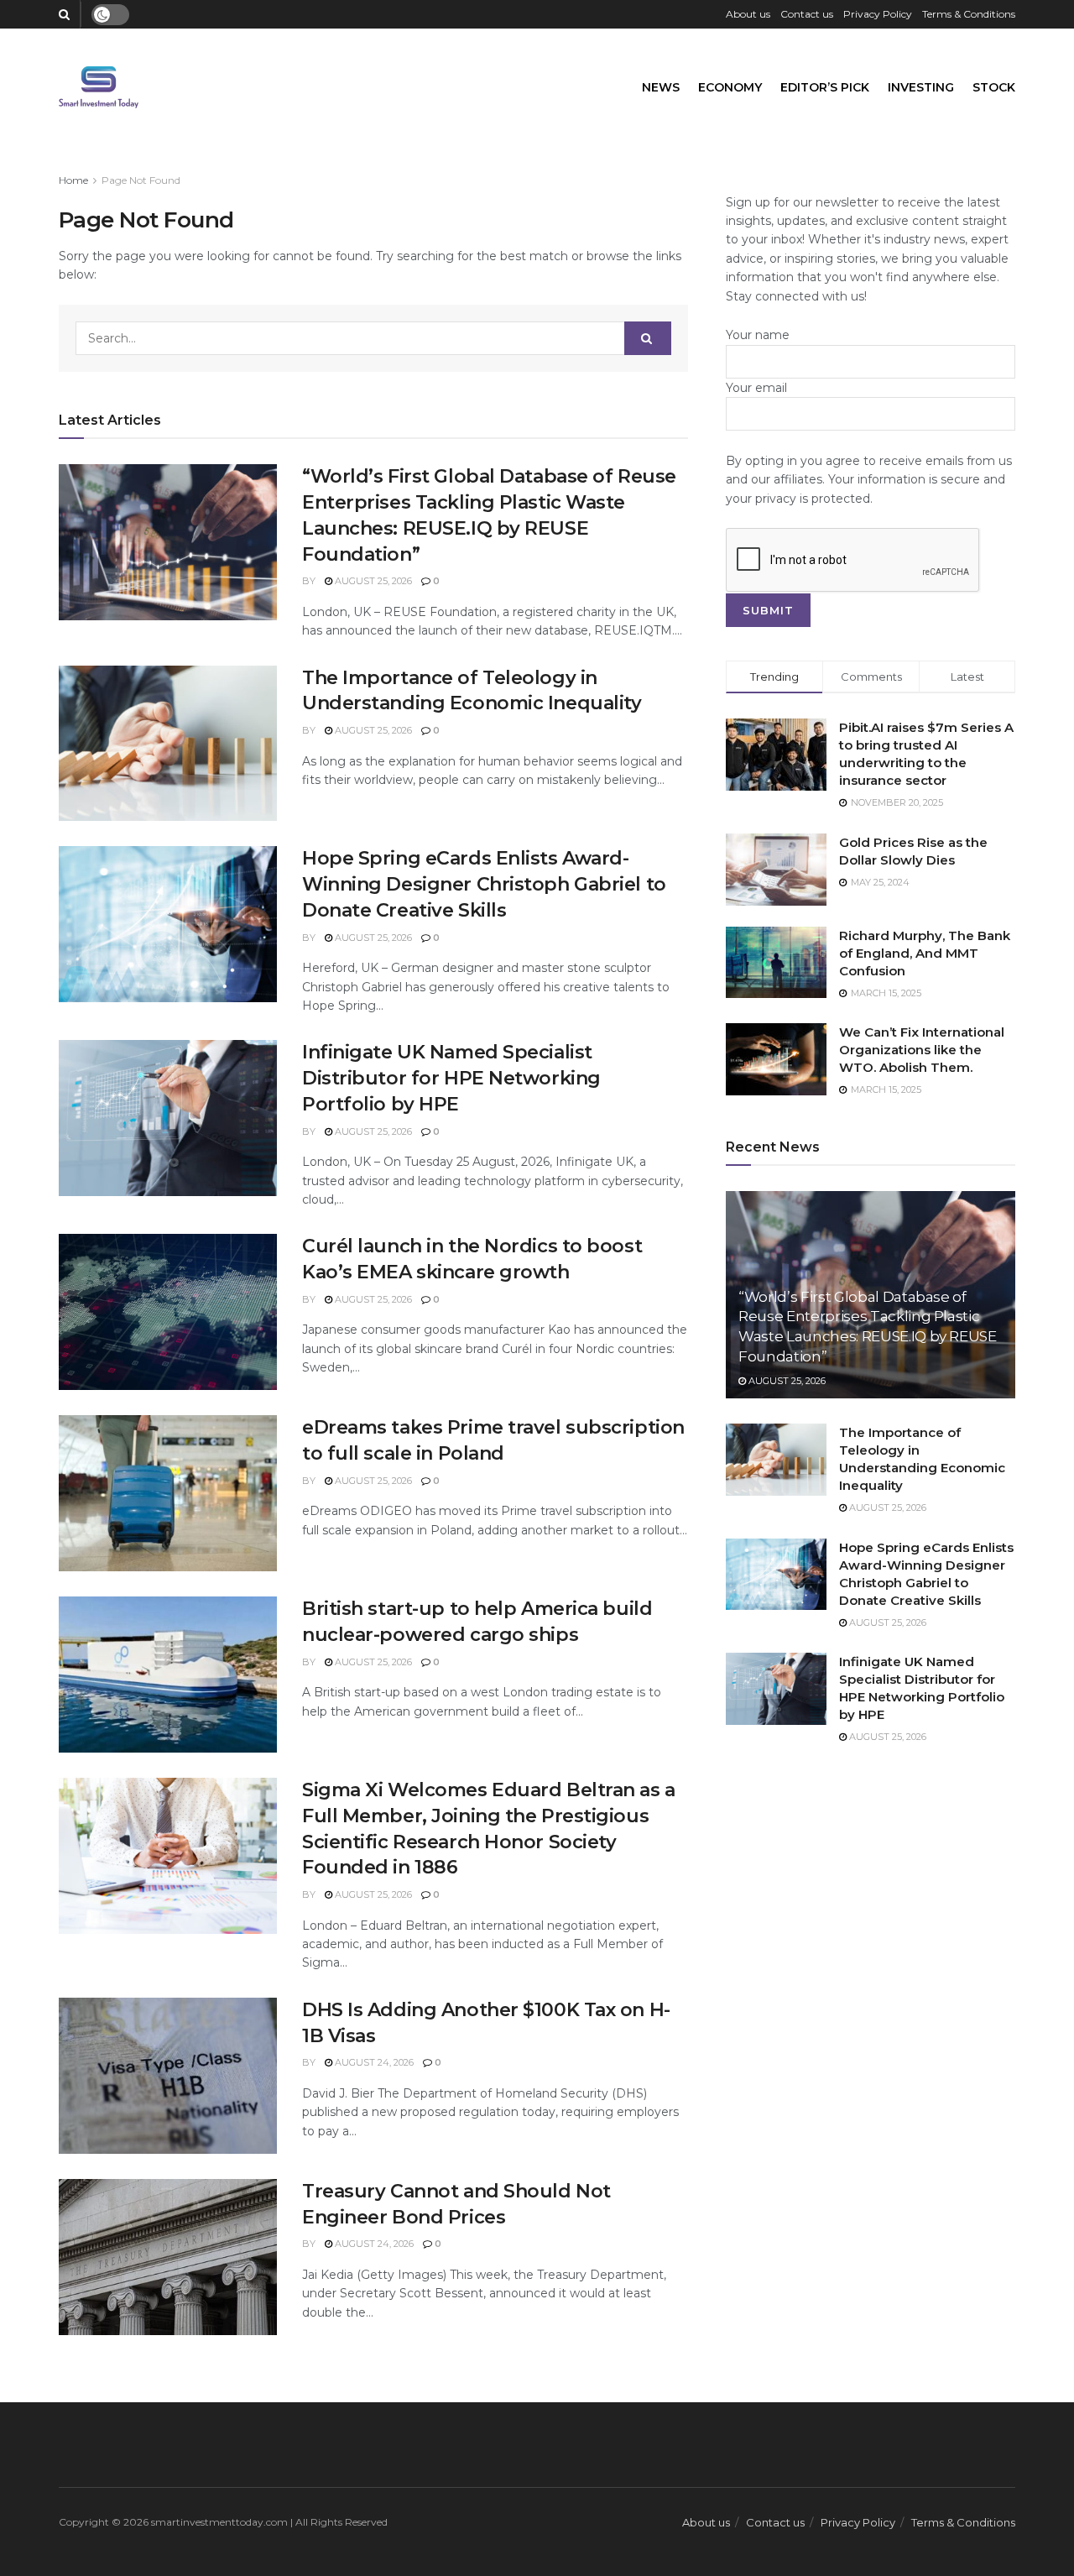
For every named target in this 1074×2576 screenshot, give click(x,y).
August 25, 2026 (372, 581)
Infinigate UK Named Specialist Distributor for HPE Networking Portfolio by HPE (451, 1078)
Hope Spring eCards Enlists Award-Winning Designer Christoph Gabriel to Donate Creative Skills (484, 884)
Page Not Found (141, 180)
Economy (730, 87)
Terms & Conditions (969, 14)
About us (748, 14)
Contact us (807, 14)
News (661, 87)
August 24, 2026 (373, 2062)
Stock (994, 87)
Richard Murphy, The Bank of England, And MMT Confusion (925, 953)
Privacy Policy (878, 14)
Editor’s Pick (825, 87)
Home (73, 180)
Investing (921, 87)
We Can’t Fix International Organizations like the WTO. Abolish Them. (922, 1050)
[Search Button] (648, 338)
